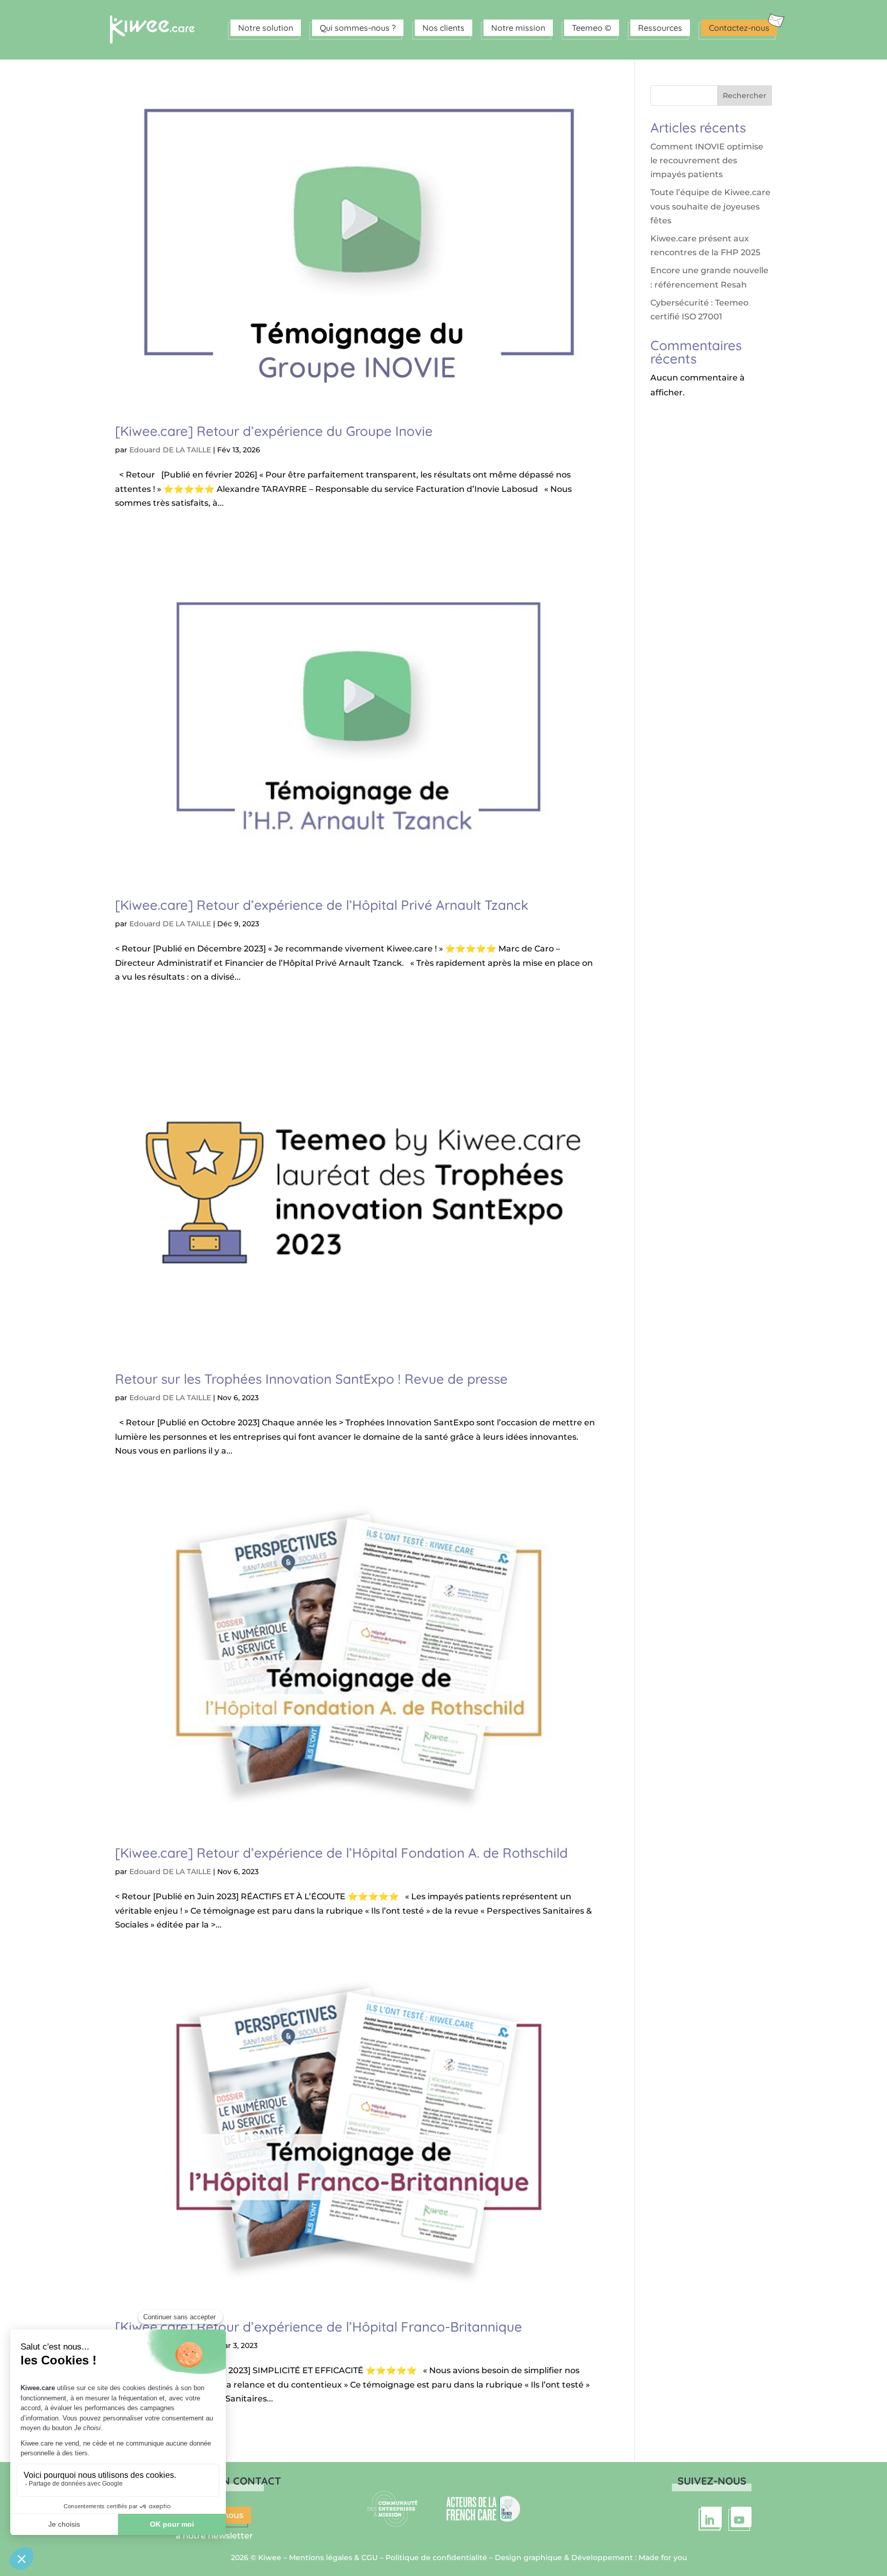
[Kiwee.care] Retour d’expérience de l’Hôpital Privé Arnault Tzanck (322, 905)
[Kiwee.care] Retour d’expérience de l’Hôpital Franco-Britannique (319, 2327)
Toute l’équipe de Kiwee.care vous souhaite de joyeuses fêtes (710, 206)
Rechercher (745, 96)
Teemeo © (592, 28)
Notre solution (266, 28)
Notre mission (518, 28)
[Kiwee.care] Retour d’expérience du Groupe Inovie (274, 431)
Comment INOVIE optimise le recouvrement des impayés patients (707, 160)
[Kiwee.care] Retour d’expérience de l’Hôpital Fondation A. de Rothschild (341, 1853)
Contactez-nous (739, 28)
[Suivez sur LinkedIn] (711, 2517)
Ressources (660, 28)
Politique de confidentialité (436, 2558)
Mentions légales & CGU (333, 2558)
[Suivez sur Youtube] (741, 2517)
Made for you (663, 2558)
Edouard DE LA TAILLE (170, 450)
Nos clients (444, 28)
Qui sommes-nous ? (358, 28)
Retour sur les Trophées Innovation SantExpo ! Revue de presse (311, 1379)
